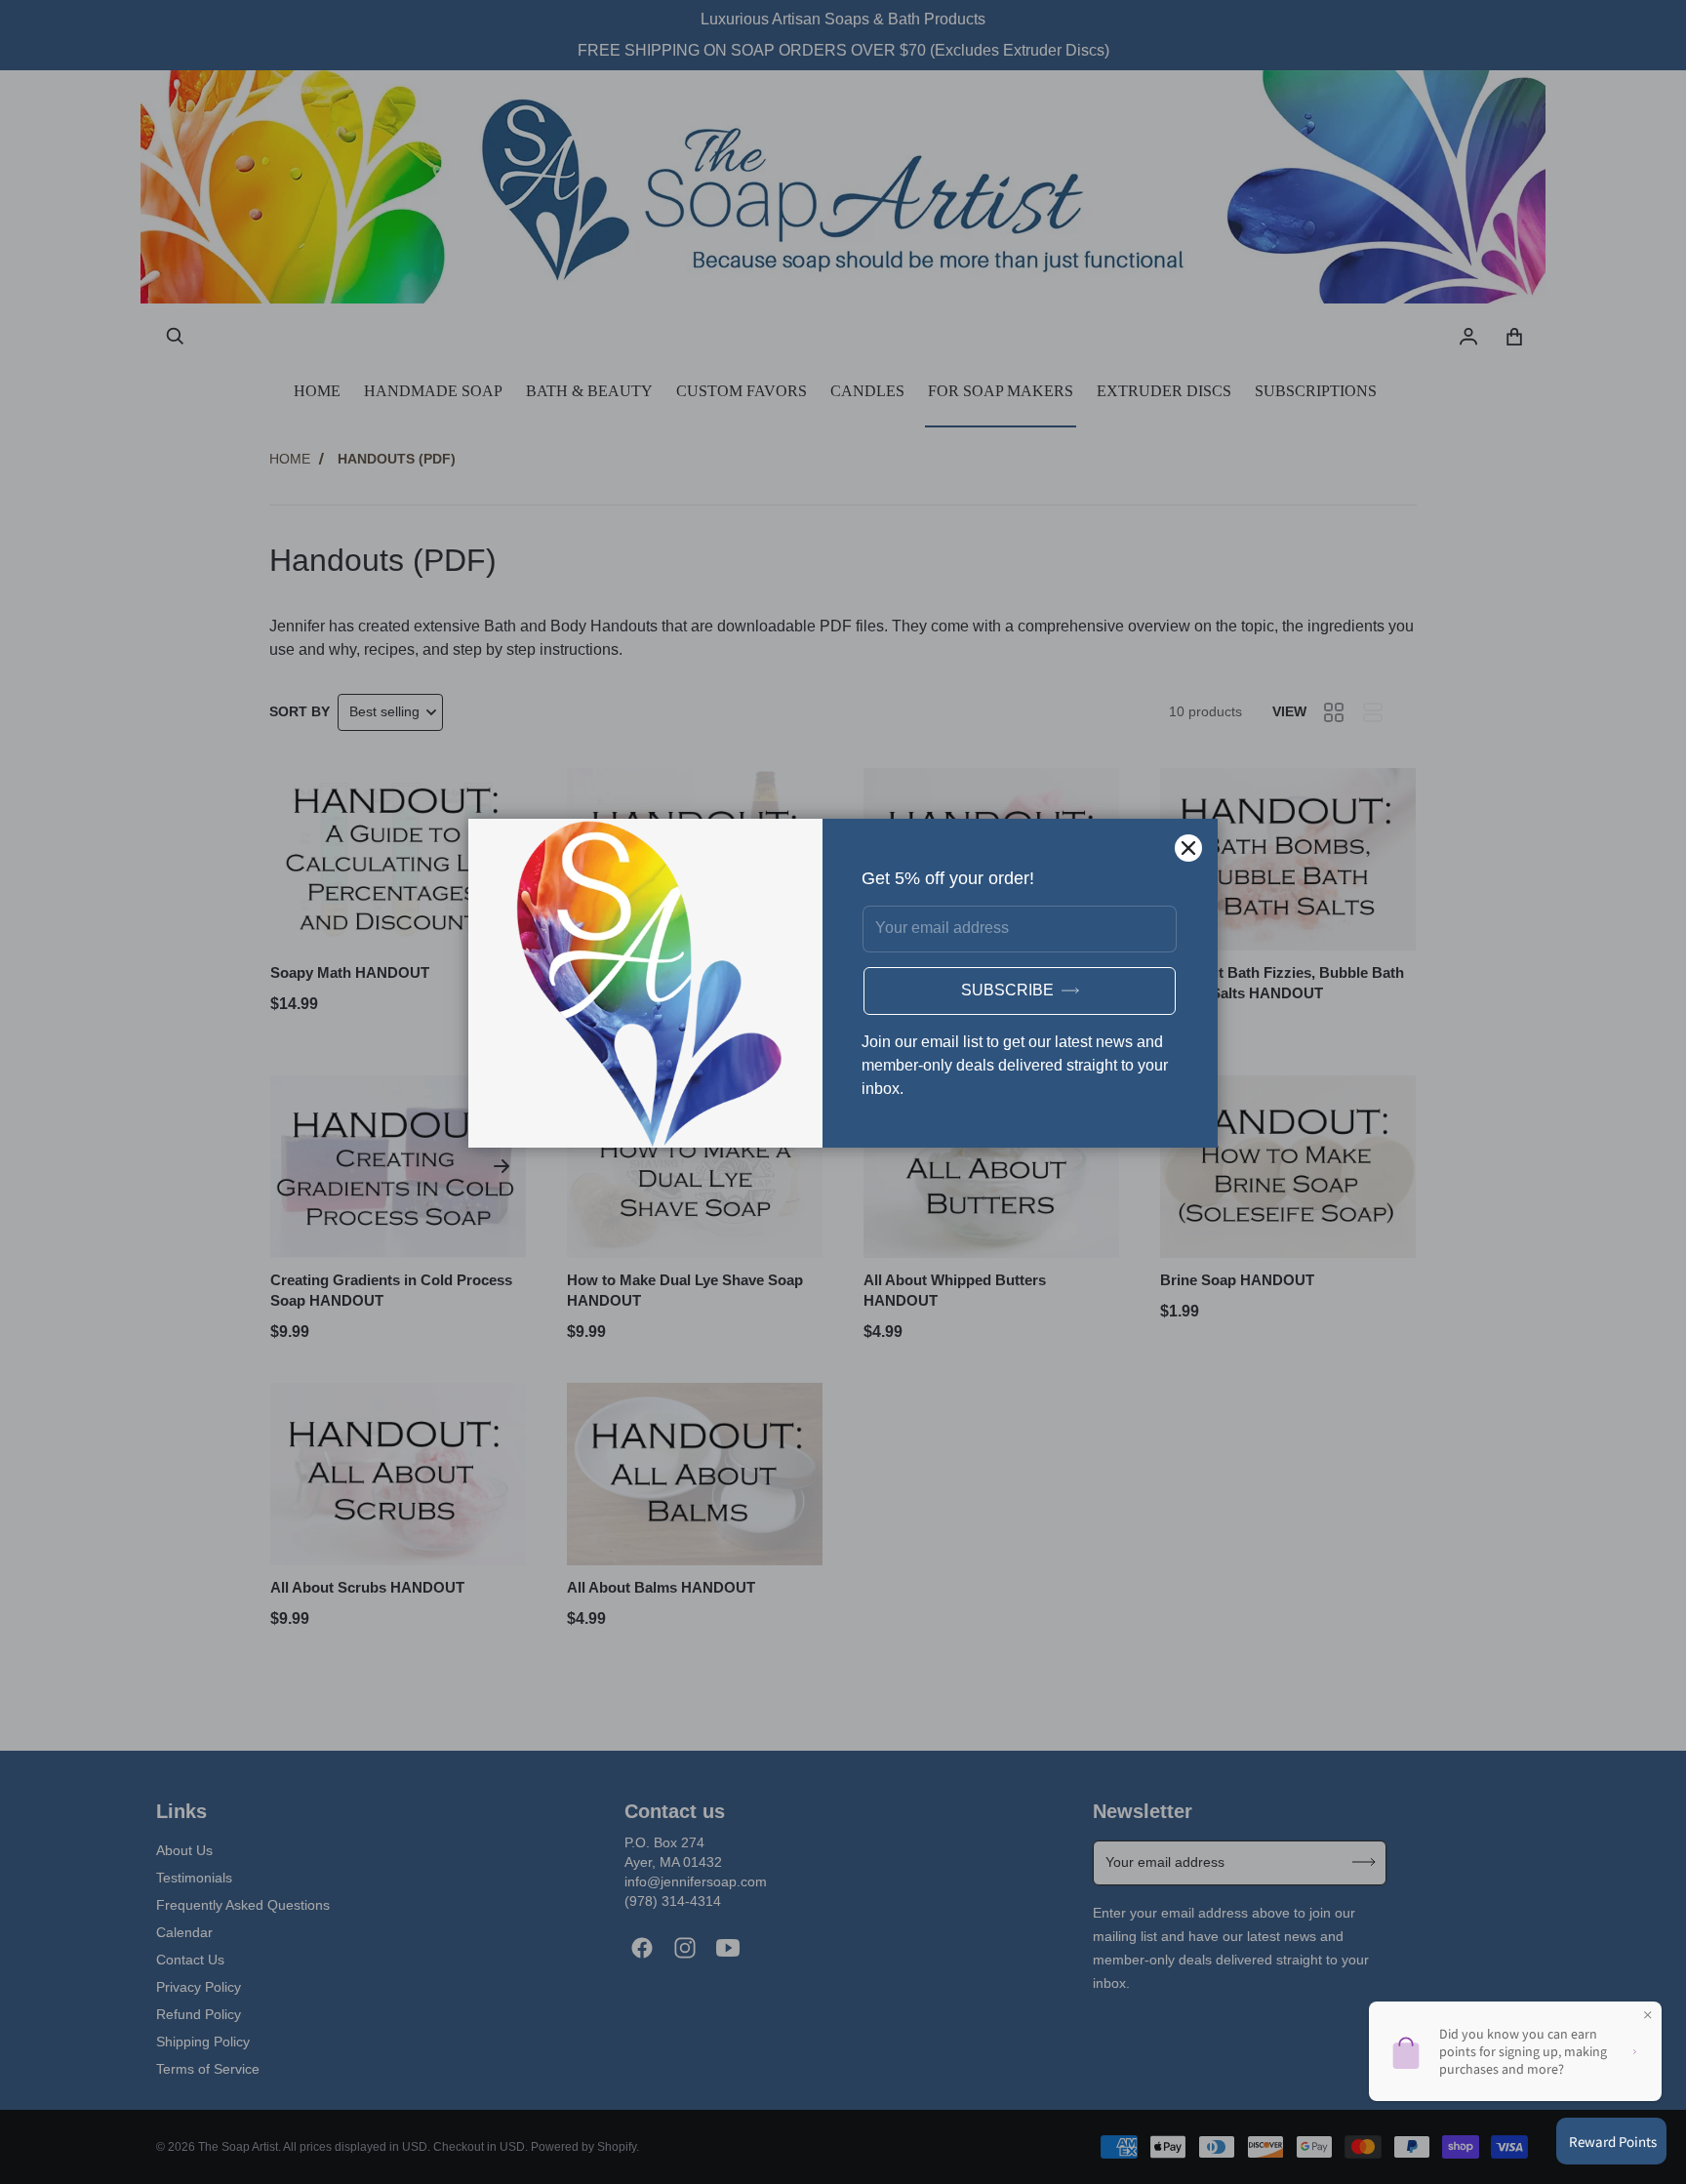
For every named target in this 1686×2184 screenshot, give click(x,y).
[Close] (1188, 848)
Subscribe (1007, 990)
